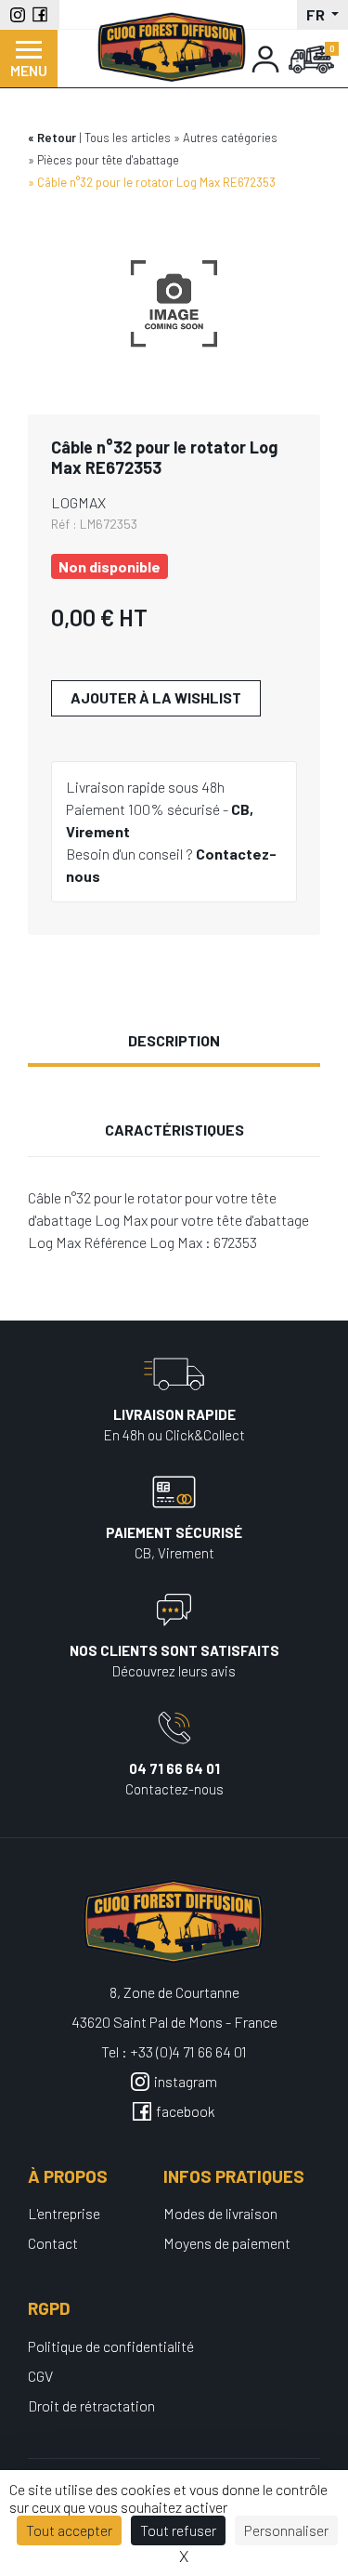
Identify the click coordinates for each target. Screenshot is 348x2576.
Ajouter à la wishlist (156, 697)
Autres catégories (230, 138)
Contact (53, 2243)
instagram (186, 2081)
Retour (57, 138)
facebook (186, 2111)
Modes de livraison (220, 2213)
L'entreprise (64, 2213)
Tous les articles (128, 138)
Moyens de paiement (227, 2243)
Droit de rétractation (91, 2405)
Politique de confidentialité (111, 2346)
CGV (40, 2376)
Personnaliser (286, 2530)
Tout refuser (178, 2530)
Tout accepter (69, 2530)
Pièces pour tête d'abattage (108, 160)
